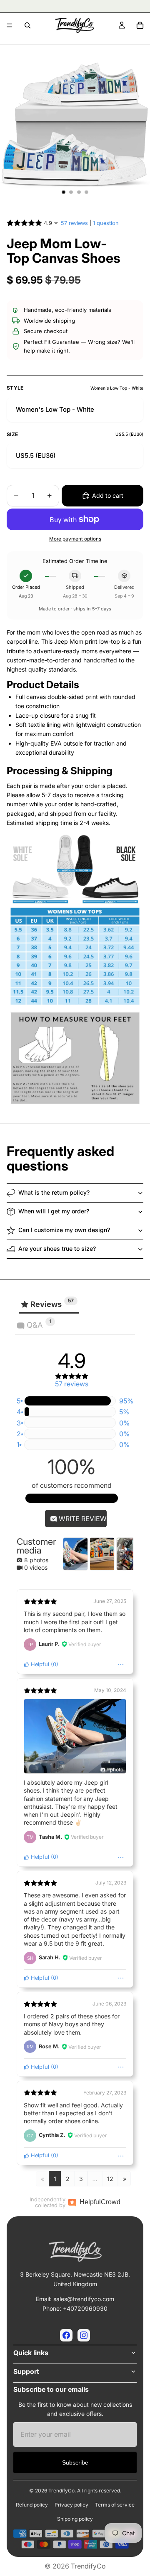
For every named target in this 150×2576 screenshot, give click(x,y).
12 (110, 2179)
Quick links (31, 2353)
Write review (82, 1519)
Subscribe (75, 2462)
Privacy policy (71, 2505)
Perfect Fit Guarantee (51, 342)
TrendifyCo (88, 2566)
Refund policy (32, 2505)
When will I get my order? (54, 1211)
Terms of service (115, 2505)
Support (26, 2371)
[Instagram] (84, 2335)
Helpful (39, 1664)
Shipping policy (75, 2519)
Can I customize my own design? (64, 1230)
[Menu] (10, 25)
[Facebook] (66, 2335)
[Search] (27, 25)
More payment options (75, 539)
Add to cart (108, 495)
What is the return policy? (54, 1192)
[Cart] (140, 25)
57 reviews (74, 223)
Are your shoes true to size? (57, 1248)
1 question (106, 223)
